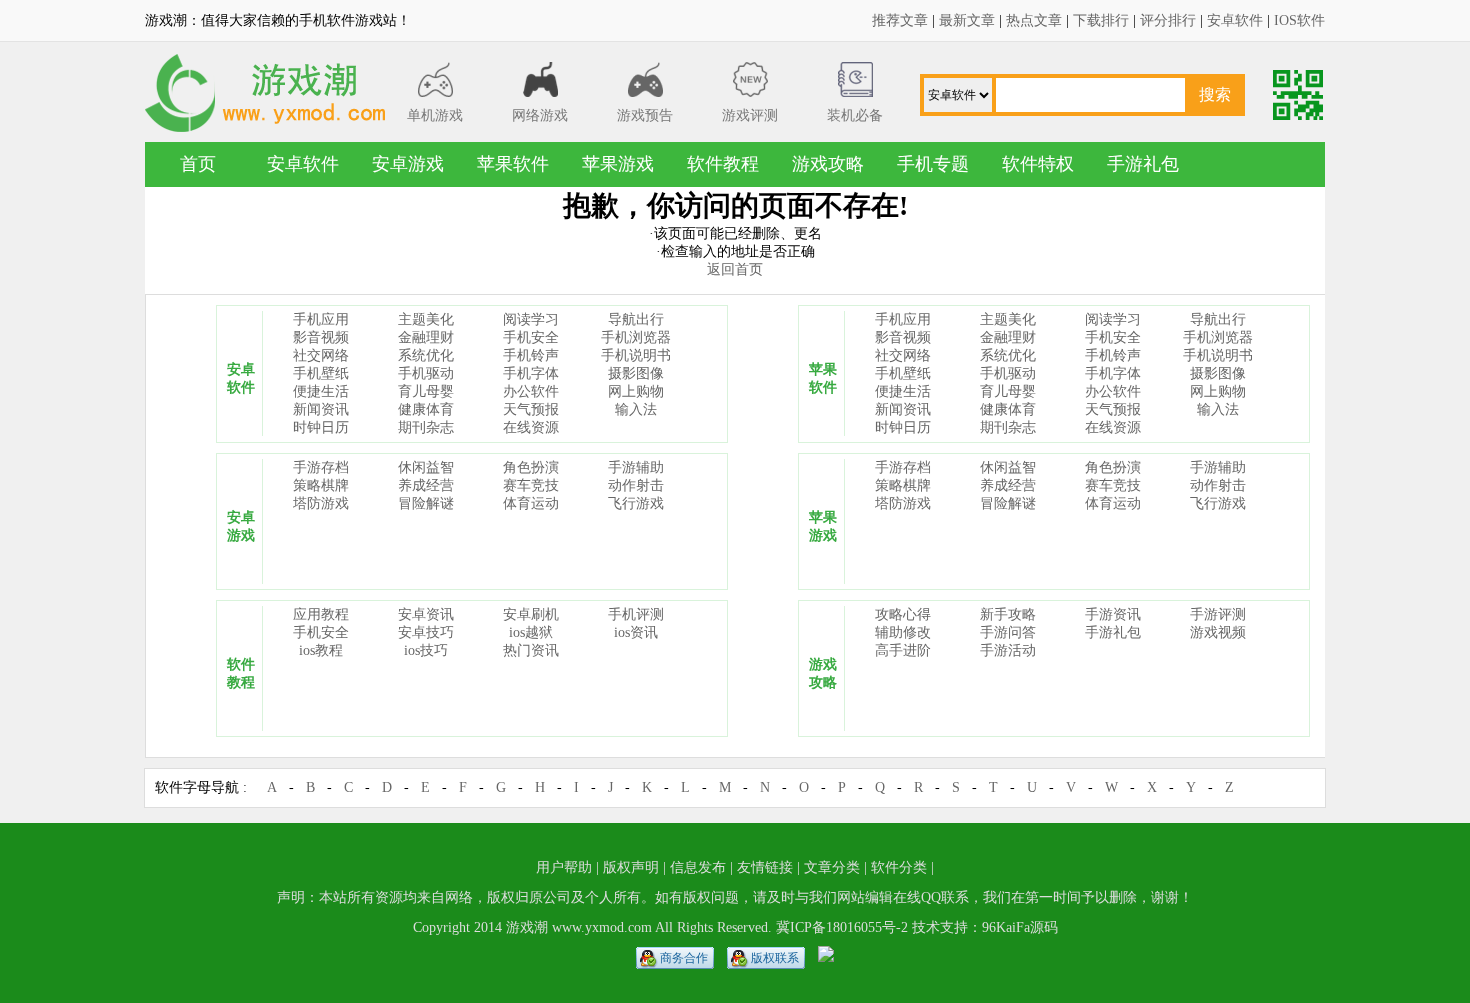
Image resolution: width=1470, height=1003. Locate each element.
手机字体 (531, 373)
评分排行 (1168, 20)
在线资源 (531, 427)
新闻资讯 (321, 409)
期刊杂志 (426, 427)
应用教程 (321, 614)
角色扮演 (531, 467)
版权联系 (775, 958)
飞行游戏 (636, 503)
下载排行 (1101, 20)
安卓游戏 (408, 164)
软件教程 (723, 164)
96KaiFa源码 (1020, 927)
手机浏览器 (636, 337)
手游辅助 (636, 467)
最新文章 (967, 20)
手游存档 (321, 467)
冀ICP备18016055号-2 (842, 927)
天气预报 (531, 409)
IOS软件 (1299, 20)
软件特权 (1038, 164)
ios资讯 (636, 632)
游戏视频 (1218, 632)
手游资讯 (1113, 614)
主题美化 (426, 319)
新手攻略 (1008, 614)
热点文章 (1034, 20)
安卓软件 (1235, 20)
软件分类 (899, 867)
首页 (198, 164)
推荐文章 (900, 20)
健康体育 (426, 409)
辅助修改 (903, 632)
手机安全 (531, 337)
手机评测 (636, 614)
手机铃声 (531, 355)
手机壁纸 (321, 373)
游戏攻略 (828, 164)
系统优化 (426, 355)
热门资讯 (531, 650)
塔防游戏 (321, 503)
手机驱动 (426, 373)
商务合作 (684, 958)
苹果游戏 (618, 164)
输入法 (636, 409)
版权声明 (631, 867)
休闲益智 (426, 467)
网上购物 (636, 391)
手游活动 (1008, 650)
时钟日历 (321, 427)
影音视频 (321, 337)
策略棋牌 (321, 485)
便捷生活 (321, 391)
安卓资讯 (426, 614)
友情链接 (765, 867)
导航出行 (636, 319)
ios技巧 (426, 650)
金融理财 (426, 337)
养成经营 (426, 485)
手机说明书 (636, 355)
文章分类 (832, 867)
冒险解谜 (426, 503)
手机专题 (933, 164)
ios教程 (321, 650)
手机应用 (321, 319)
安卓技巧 (426, 632)
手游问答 (1008, 632)
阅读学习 (531, 319)
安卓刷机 (531, 614)
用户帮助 (564, 867)
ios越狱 (531, 632)
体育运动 (531, 503)
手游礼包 (1143, 164)
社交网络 (321, 355)
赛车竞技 (531, 485)
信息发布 (698, 867)
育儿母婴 (426, 391)
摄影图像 (636, 373)
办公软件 (531, 391)
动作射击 (636, 485)
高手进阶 (903, 650)
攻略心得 (903, 614)
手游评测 (1218, 614)
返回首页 (735, 269)
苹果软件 (513, 164)
